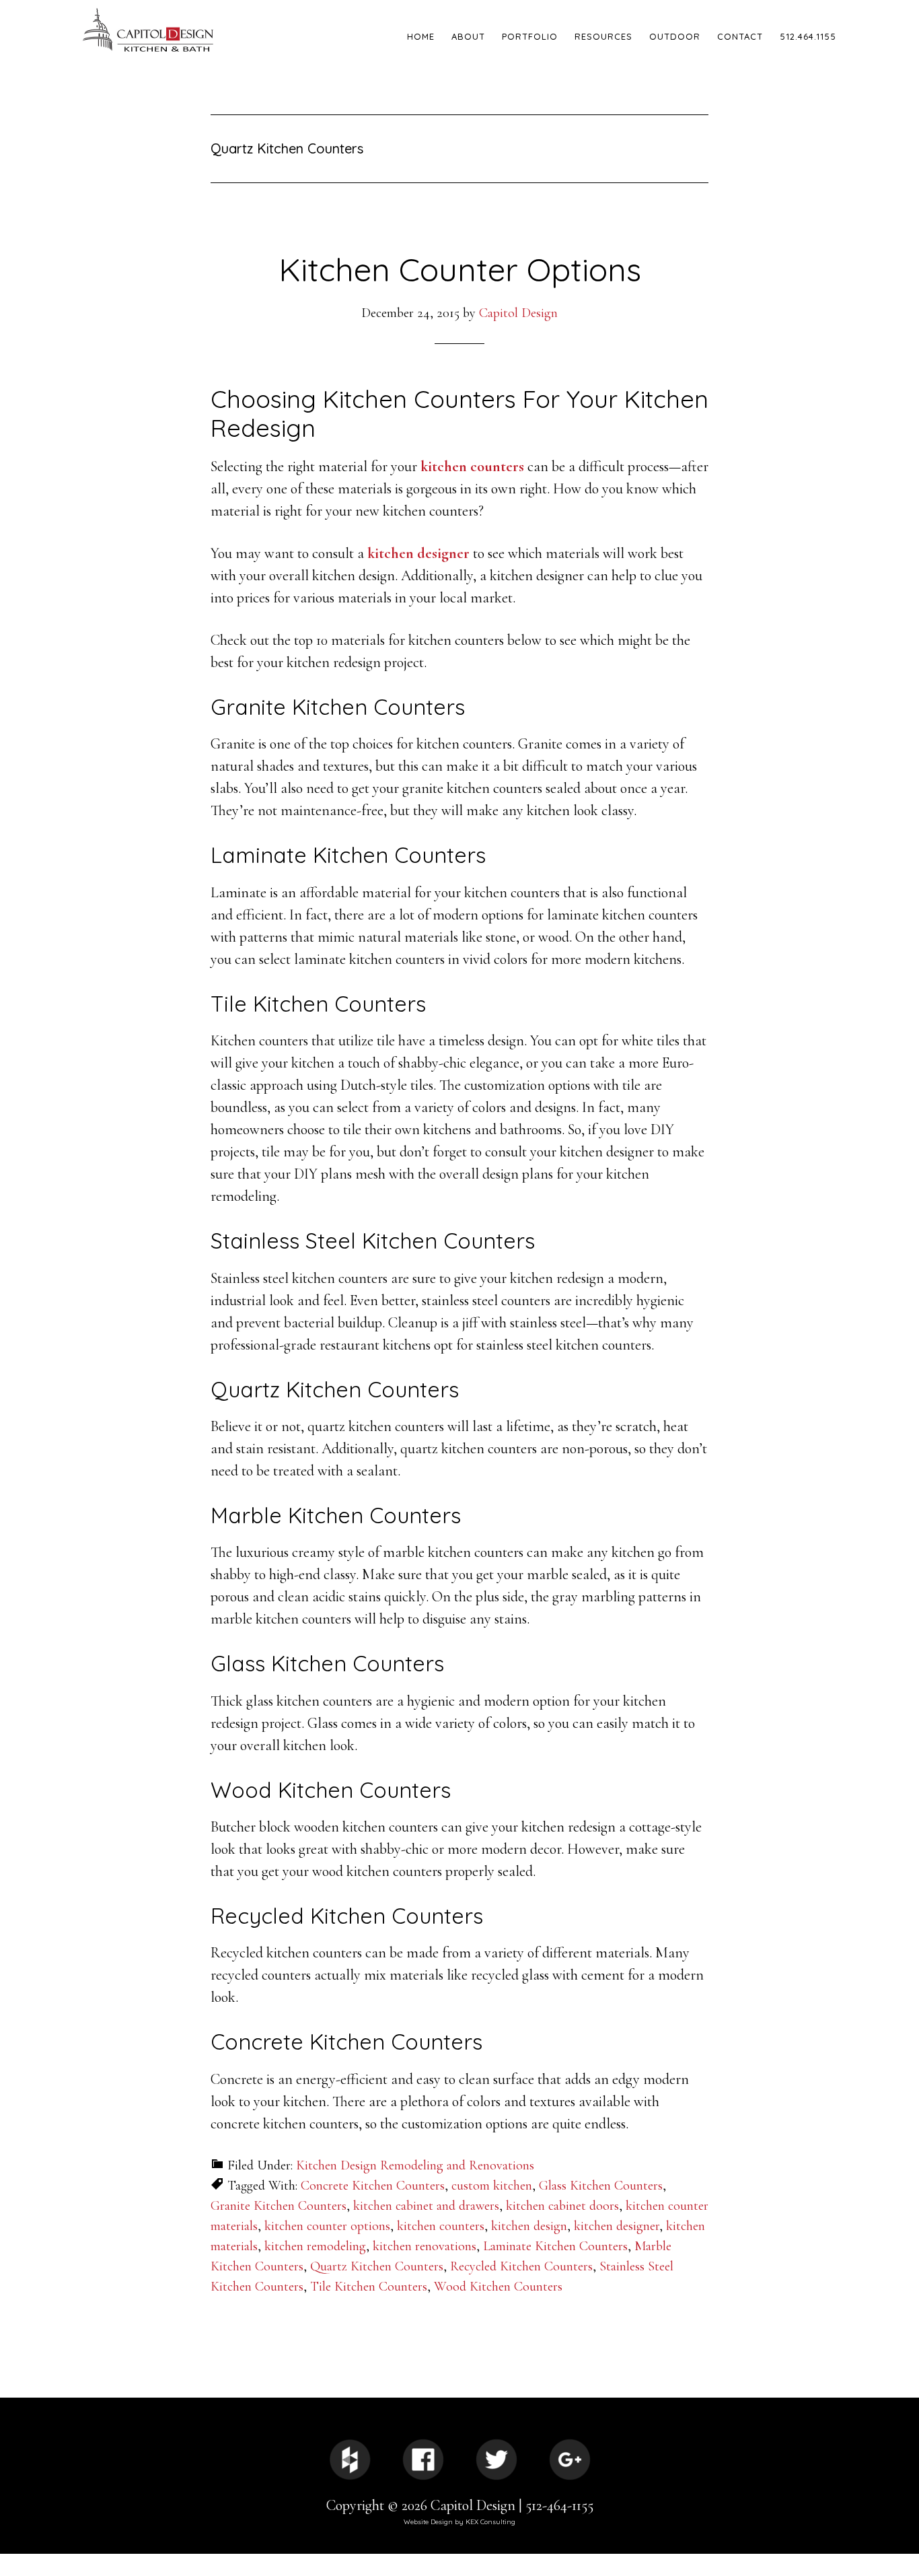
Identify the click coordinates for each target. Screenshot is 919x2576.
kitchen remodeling (315, 2246)
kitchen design (529, 2226)
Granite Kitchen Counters (279, 2206)
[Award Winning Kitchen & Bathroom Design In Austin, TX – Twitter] (497, 2460)
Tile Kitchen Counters (369, 2287)
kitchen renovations (425, 2246)
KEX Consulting (490, 2522)
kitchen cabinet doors (562, 2206)
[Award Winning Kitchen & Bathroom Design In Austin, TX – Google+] (570, 2460)
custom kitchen (492, 2186)
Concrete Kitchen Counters (373, 2186)
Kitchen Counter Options (460, 269)
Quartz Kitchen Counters (377, 2266)
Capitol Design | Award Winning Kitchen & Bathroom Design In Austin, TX (197, 30)
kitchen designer (418, 553)
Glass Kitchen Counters (601, 2186)
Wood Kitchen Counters (498, 2287)
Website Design (428, 2522)
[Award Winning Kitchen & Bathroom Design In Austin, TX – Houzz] (350, 2460)
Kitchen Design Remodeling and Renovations (415, 2165)
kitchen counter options (327, 2226)
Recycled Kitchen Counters (521, 2266)
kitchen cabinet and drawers (426, 2206)
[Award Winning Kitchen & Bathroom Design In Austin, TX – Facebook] (423, 2460)
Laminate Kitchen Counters (555, 2246)
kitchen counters (472, 466)
